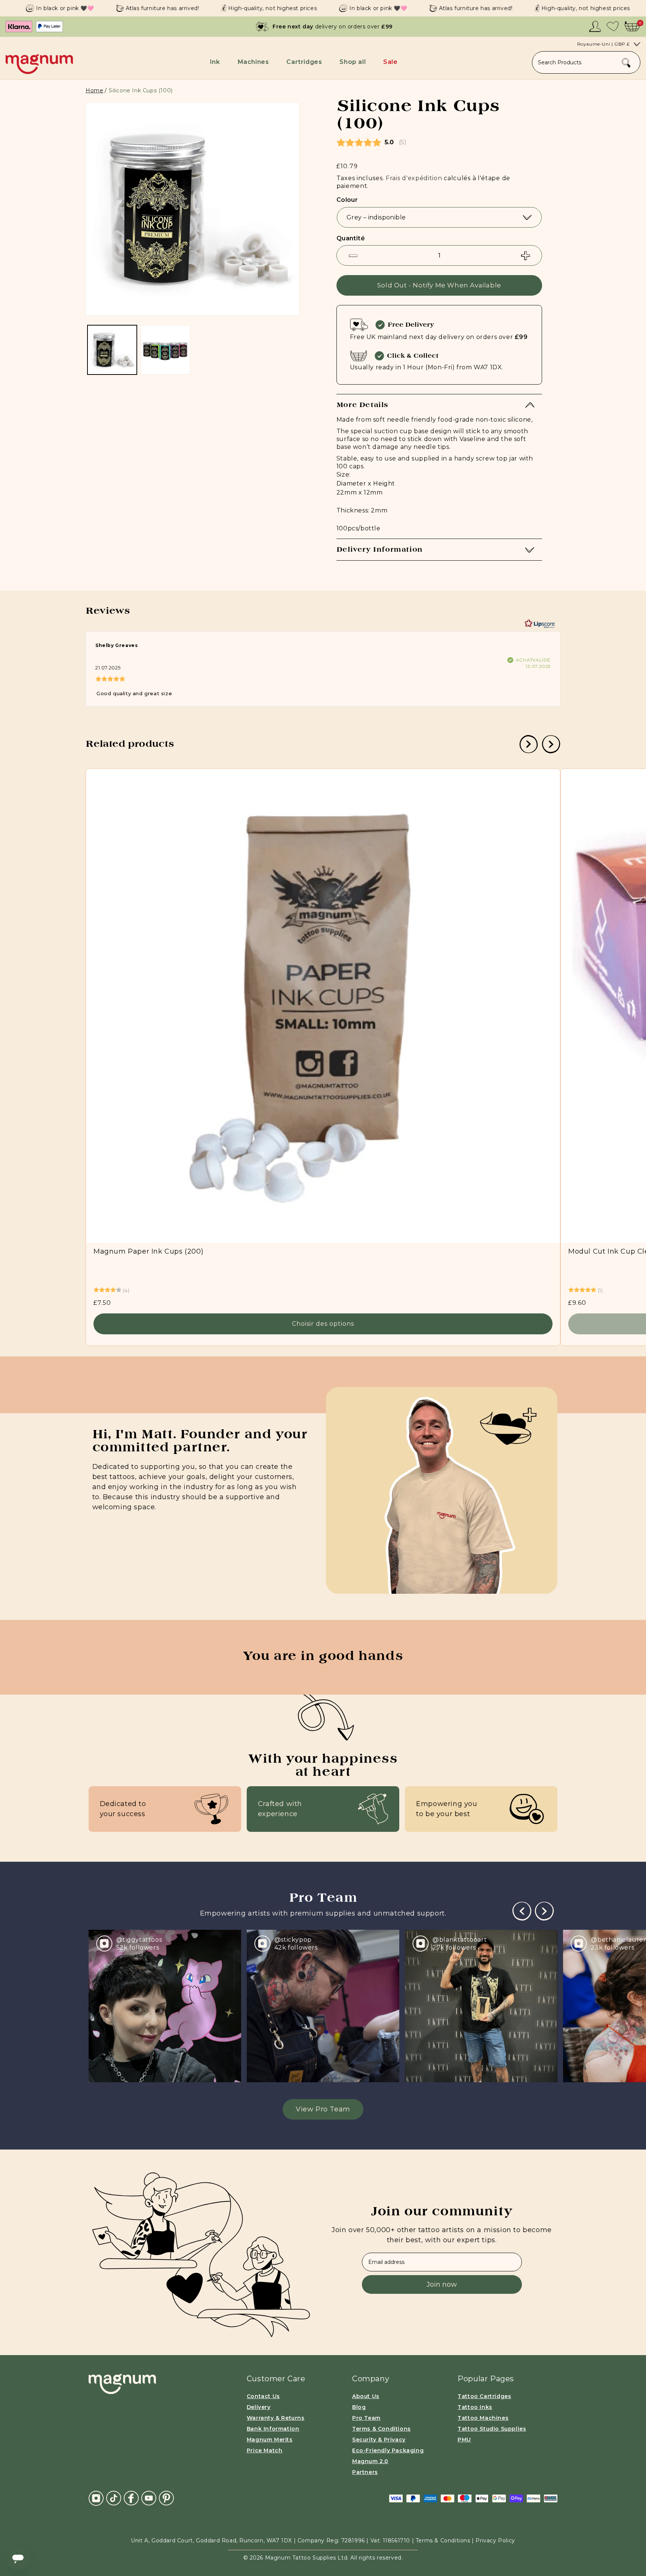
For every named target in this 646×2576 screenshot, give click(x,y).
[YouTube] (149, 2498)
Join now (442, 2284)
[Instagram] (96, 2498)
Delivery (259, 2407)
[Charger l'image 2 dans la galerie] (165, 350)
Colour (347, 200)
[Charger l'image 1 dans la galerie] (112, 350)
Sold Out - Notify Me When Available (439, 285)
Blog (359, 2407)
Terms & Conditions (382, 2429)
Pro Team (366, 2418)
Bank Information (273, 2429)
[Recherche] (626, 63)
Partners (365, 2472)
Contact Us (263, 2396)
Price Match (265, 2450)
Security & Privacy (379, 2440)
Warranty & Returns (276, 2418)
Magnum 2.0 (370, 2461)
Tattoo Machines (483, 2418)
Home (94, 90)
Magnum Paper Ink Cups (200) (148, 1251)
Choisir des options (323, 1324)
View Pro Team (323, 2109)
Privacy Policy (495, 2540)
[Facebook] (131, 2498)
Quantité (351, 238)
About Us (366, 2396)
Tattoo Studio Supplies (492, 2429)
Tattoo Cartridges (484, 2396)
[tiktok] (114, 2498)
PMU (464, 2440)
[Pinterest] (166, 2498)
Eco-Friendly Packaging (388, 2450)
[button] (216, 62)
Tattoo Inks (475, 2407)
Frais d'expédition (414, 178)
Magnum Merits (270, 2440)
